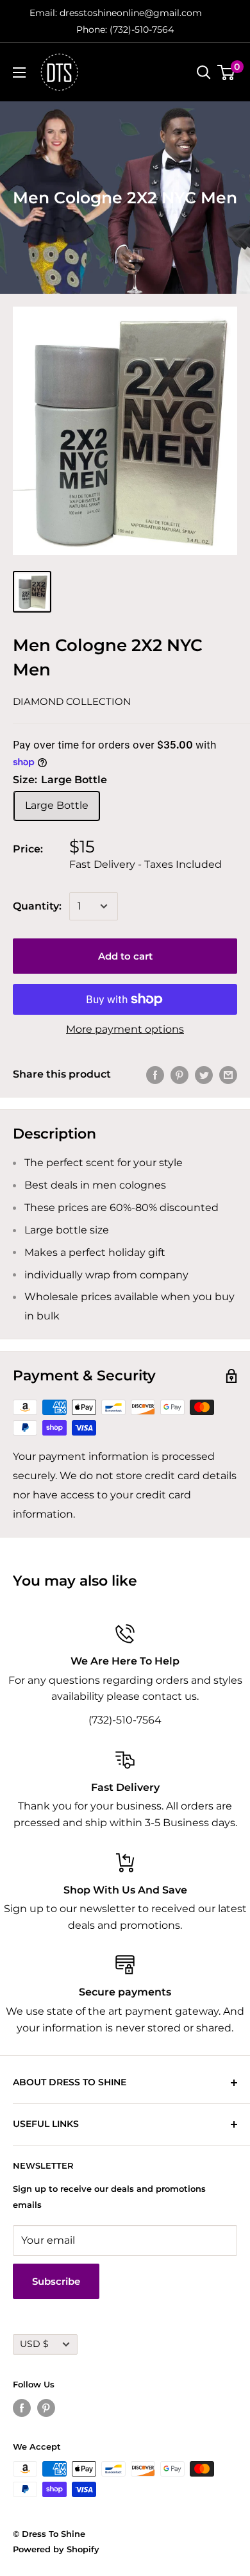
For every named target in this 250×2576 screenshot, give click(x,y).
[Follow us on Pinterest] (46, 2408)
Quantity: (37, 906)
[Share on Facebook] (155, 1074)
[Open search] (204, 72)
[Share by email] (228, 1074)
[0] (227, 72)
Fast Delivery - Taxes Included (146, 864)
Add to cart (125, 956)
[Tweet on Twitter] (204, 1074)
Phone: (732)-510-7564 (125, 30)
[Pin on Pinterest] (179, 1074)
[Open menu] (19, 72)
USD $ (34, 2344)
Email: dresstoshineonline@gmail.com (116, 13)
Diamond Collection (72, 701)
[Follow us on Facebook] (22, 2408)
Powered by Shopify (56, 2549)
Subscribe (56, 2281)
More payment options (125, 1029)
